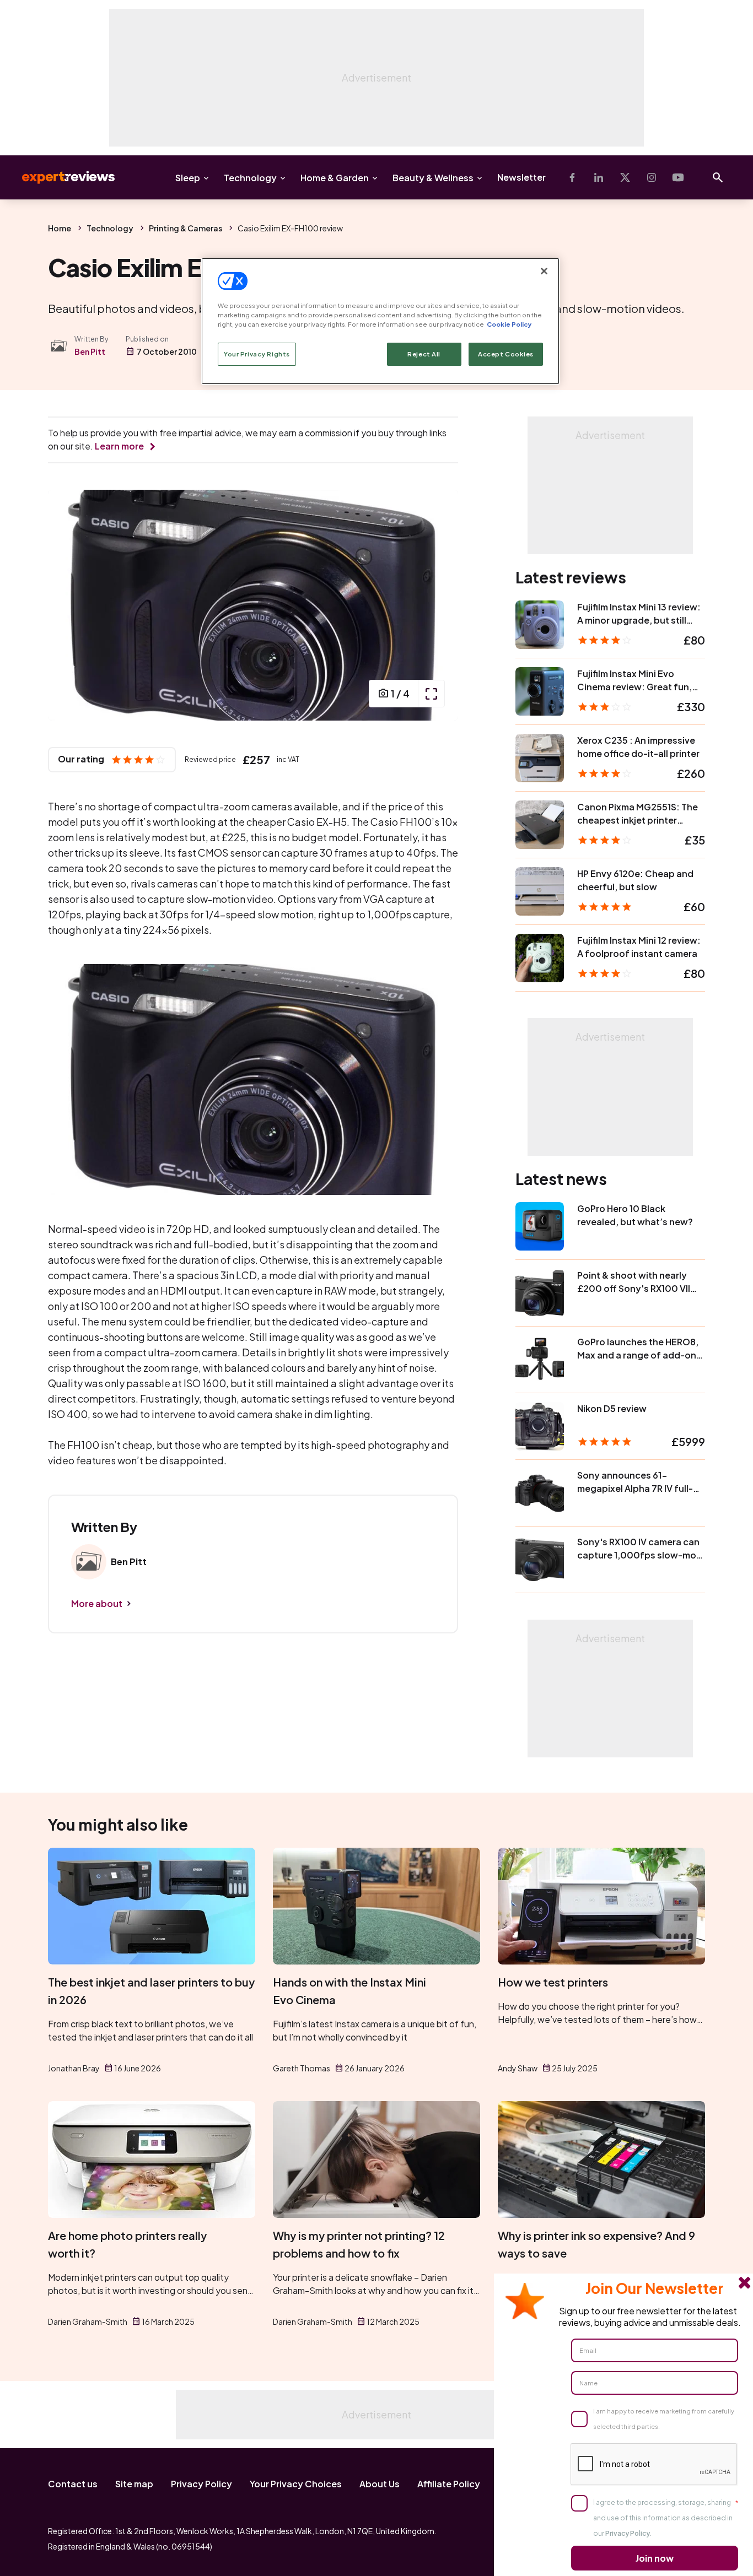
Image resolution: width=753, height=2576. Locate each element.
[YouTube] (678, 177)
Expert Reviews (60, 177)
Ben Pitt (90, 351)
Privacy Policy (201, 2484)
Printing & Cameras (185, 228)
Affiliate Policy (449, 2484)
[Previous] (68, 605)
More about (97, 1603)
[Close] (544, 271)
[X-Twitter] (625, 177)
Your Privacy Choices (296, 2484)
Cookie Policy (509, 324)
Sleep (188, 178)
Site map (134, 2484)
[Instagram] (652, 177)
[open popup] (431, 694)
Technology (250, 178)
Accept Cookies (506, 354)
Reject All (424, 354)
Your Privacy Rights (257, 354)
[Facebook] (572, 177)
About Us (380, 2484)
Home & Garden (335, 178)
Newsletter (521, 177)
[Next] (438, 605)
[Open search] (718, 177)
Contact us (73, 2484)
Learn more (119, 446)
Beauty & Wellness (433, 178)
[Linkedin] (599, 177)
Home (60, 228)
